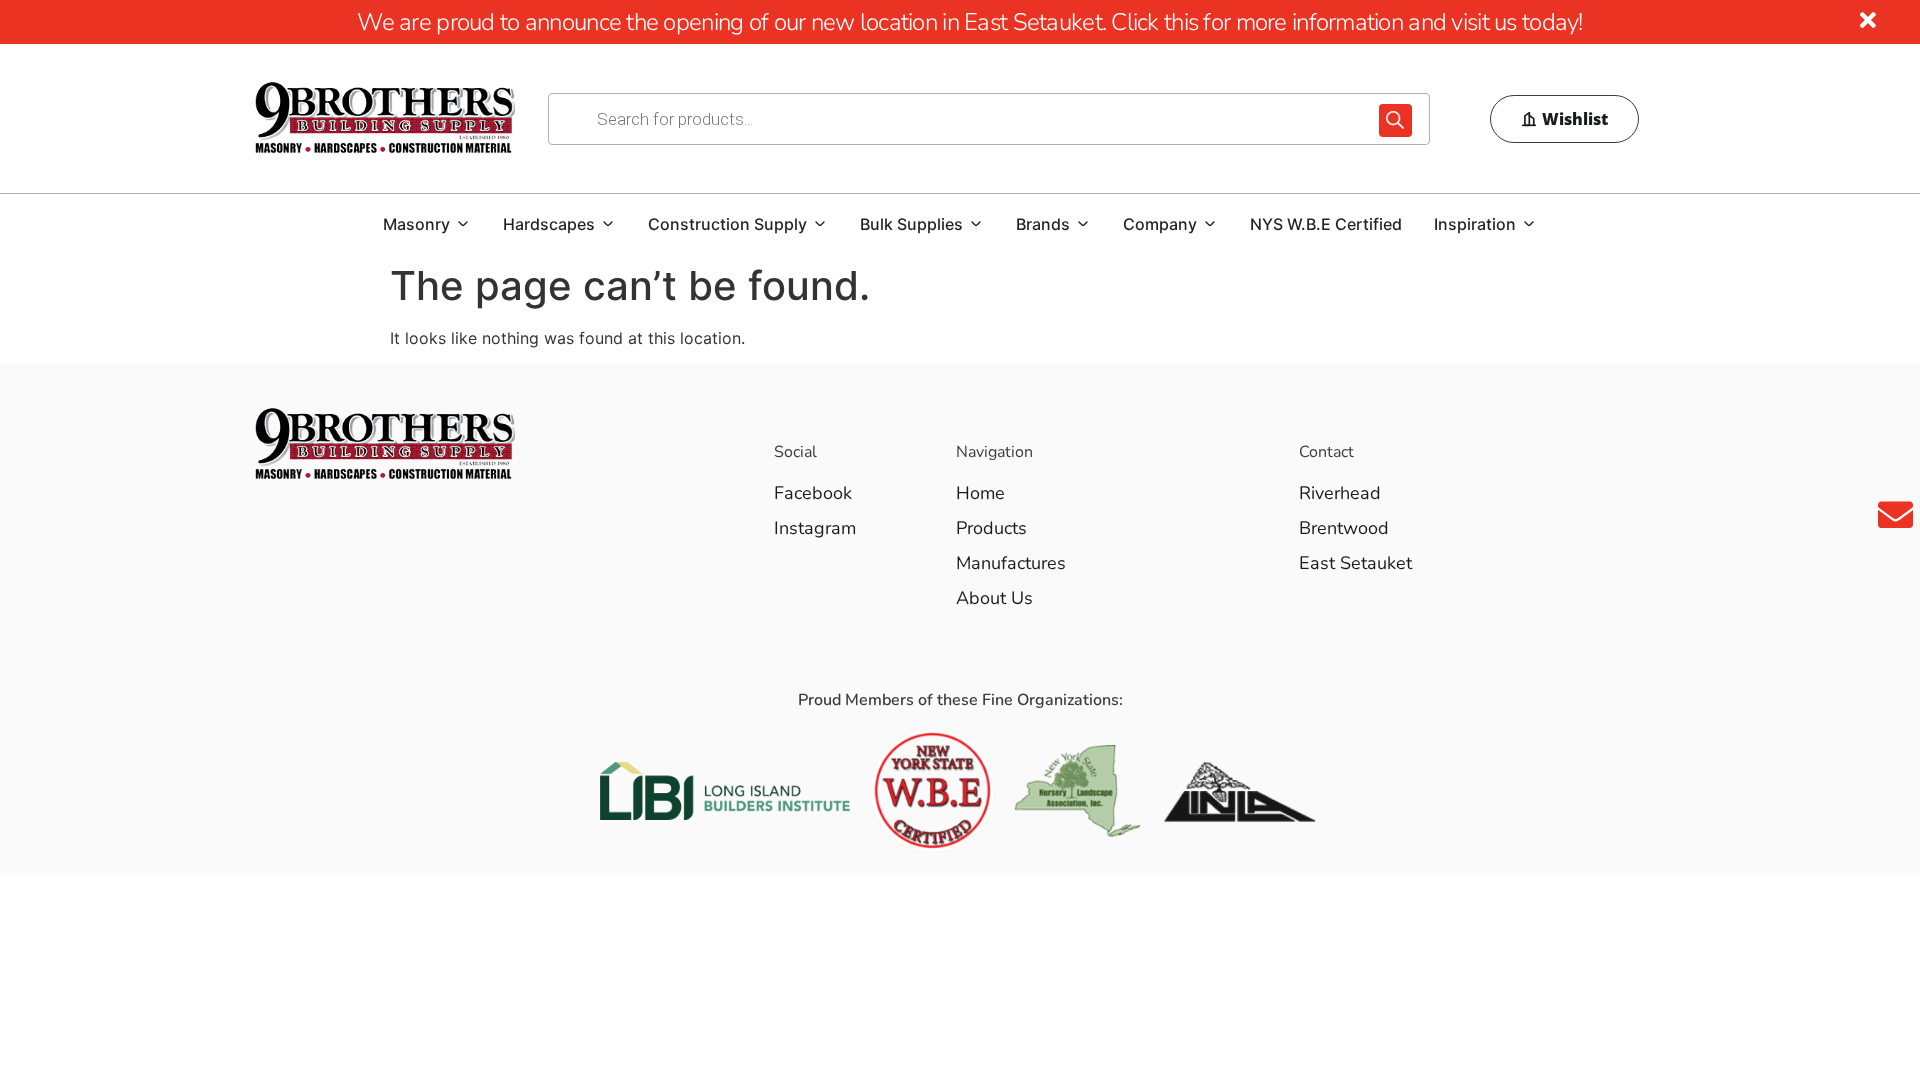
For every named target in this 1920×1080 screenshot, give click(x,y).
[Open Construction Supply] (820, 224)
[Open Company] (1210, 224)
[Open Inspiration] (1529, 224)
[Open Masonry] (463, 224)
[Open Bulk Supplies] (976, 224)
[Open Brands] (1083, 224)
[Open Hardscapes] (608, 224)
